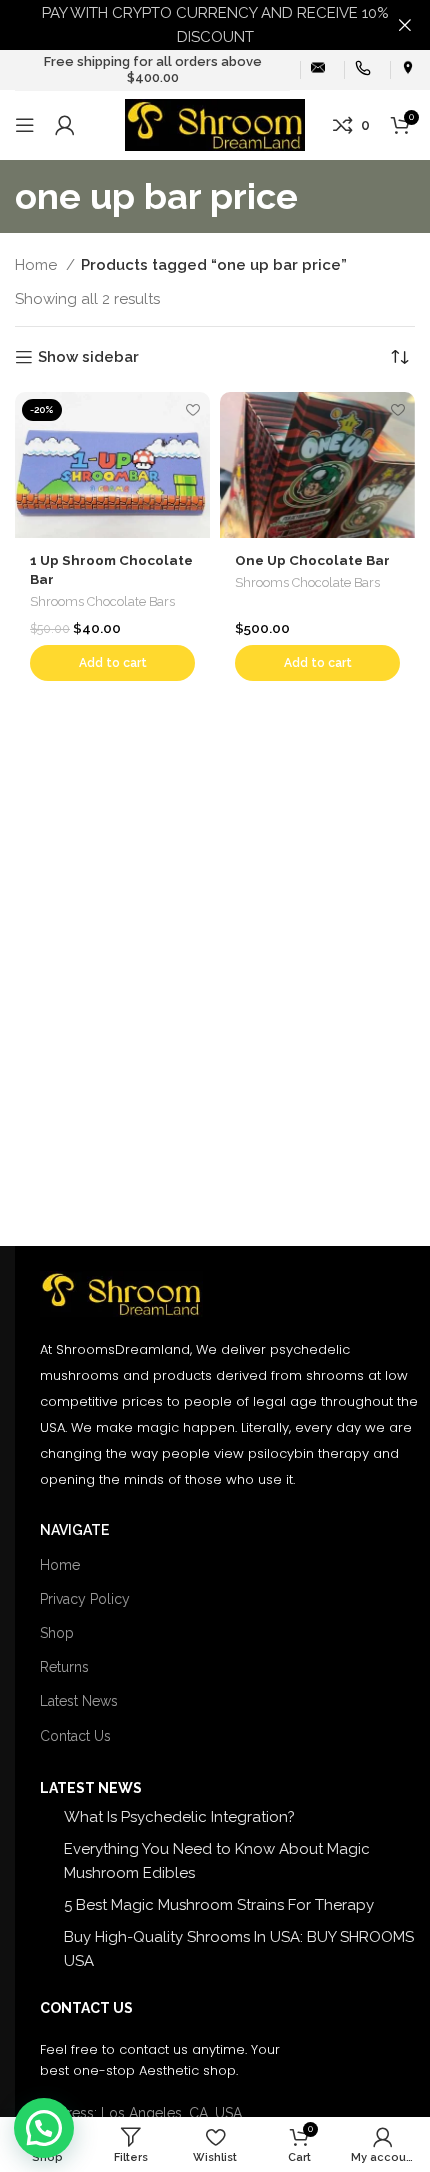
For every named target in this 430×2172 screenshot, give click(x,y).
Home (38, 265)
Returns (64, 1667)
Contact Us (75, 1736)
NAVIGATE (74, 1530)
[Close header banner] (405, 25)
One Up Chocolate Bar (312, 560)
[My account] (65, 125)
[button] (112, 663)
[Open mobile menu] (25, 125)
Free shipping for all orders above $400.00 (153, 69)
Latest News (79, 1701)
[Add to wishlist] (192, 409)
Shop (57, 1633)
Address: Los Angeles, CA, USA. (142, 2113)
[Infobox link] (318, 69)
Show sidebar (88, 357)
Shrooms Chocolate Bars (102, 601)
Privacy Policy (85, 1599)
